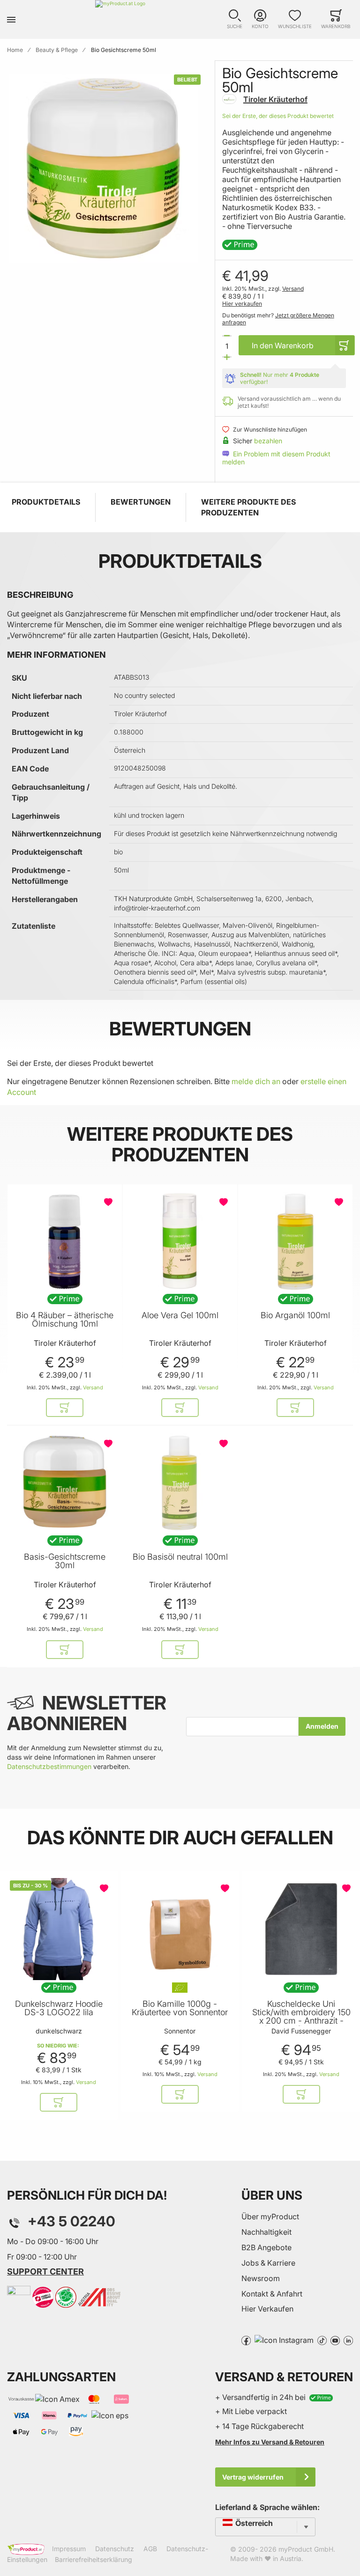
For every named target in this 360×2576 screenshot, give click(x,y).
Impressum (69, 2549)
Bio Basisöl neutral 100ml (180, 1557)
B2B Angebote (266, 2247)
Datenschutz (115, 2549)
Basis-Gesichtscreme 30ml (65, 1561)
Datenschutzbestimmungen (49, 1766)
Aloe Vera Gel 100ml (180, 1315)
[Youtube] (335, 2340)
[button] (235, 19)
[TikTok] (322, 2340)
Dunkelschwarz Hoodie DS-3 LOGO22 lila (59, 2008)
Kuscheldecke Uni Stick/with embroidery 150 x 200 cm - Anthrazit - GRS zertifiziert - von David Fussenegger (301, 2021)
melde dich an (256, 1081)
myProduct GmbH (306, 2549)
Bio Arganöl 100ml (295, 1315)
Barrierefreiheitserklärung (94, 2559)
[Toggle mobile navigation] (11, 19)
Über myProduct (270, 2216)
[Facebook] (246, 2340)
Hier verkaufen (242, 304)
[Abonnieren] (322, 1726)
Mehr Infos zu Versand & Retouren (270, 2442)
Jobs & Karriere (268, 2263)
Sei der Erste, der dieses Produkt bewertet (278, 116)
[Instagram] (284, 2340)
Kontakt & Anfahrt (272, 2294)
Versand (293, 289)
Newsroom (261, 2278)
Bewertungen (141, 502)
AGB (150, 2549)
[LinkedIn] (348, 2340)
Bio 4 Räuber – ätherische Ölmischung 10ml (65, 1320)
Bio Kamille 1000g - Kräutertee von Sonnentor (180, 2008)
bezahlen (268, 441)
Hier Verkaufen (267, 2309)
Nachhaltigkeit (266, 2232)
